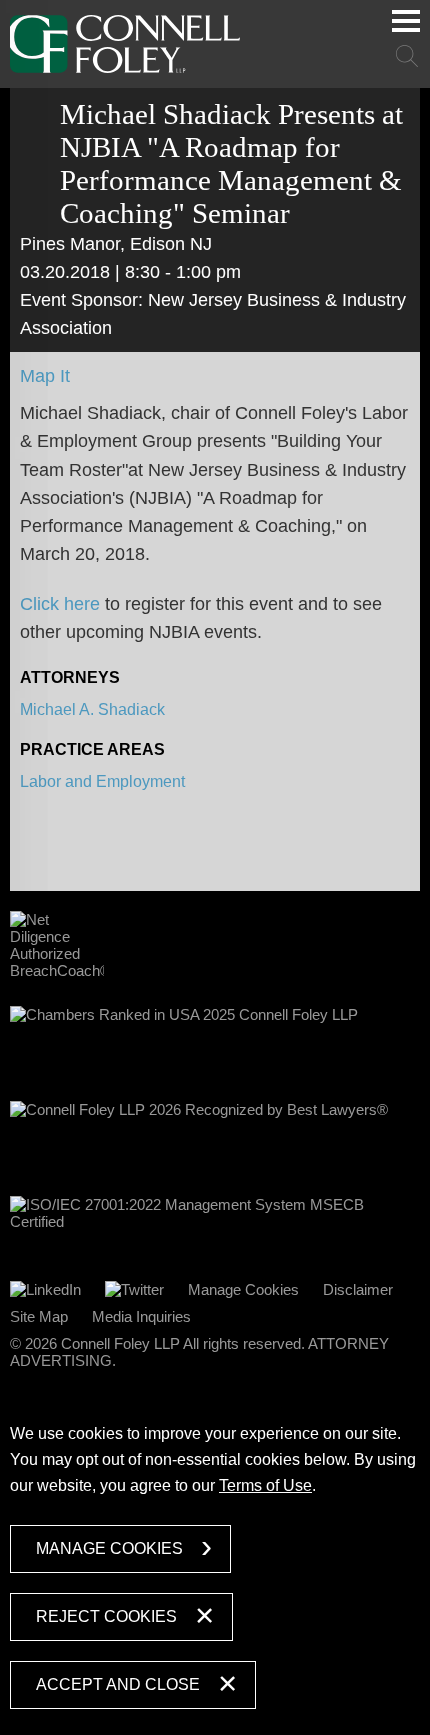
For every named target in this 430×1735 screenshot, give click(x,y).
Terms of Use (265, 1485)
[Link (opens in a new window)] (45, 1289)
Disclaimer (358, 1289)
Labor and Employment (102, 781)
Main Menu (406, 21)
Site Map (39, 1316)
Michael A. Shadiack (92, 709)
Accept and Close (118, 1684)
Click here (60, 604)
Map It (45, 376)
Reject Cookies (106, 1616)
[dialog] (215, 1562)
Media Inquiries (141, 1316)
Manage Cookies (243, 1289)
